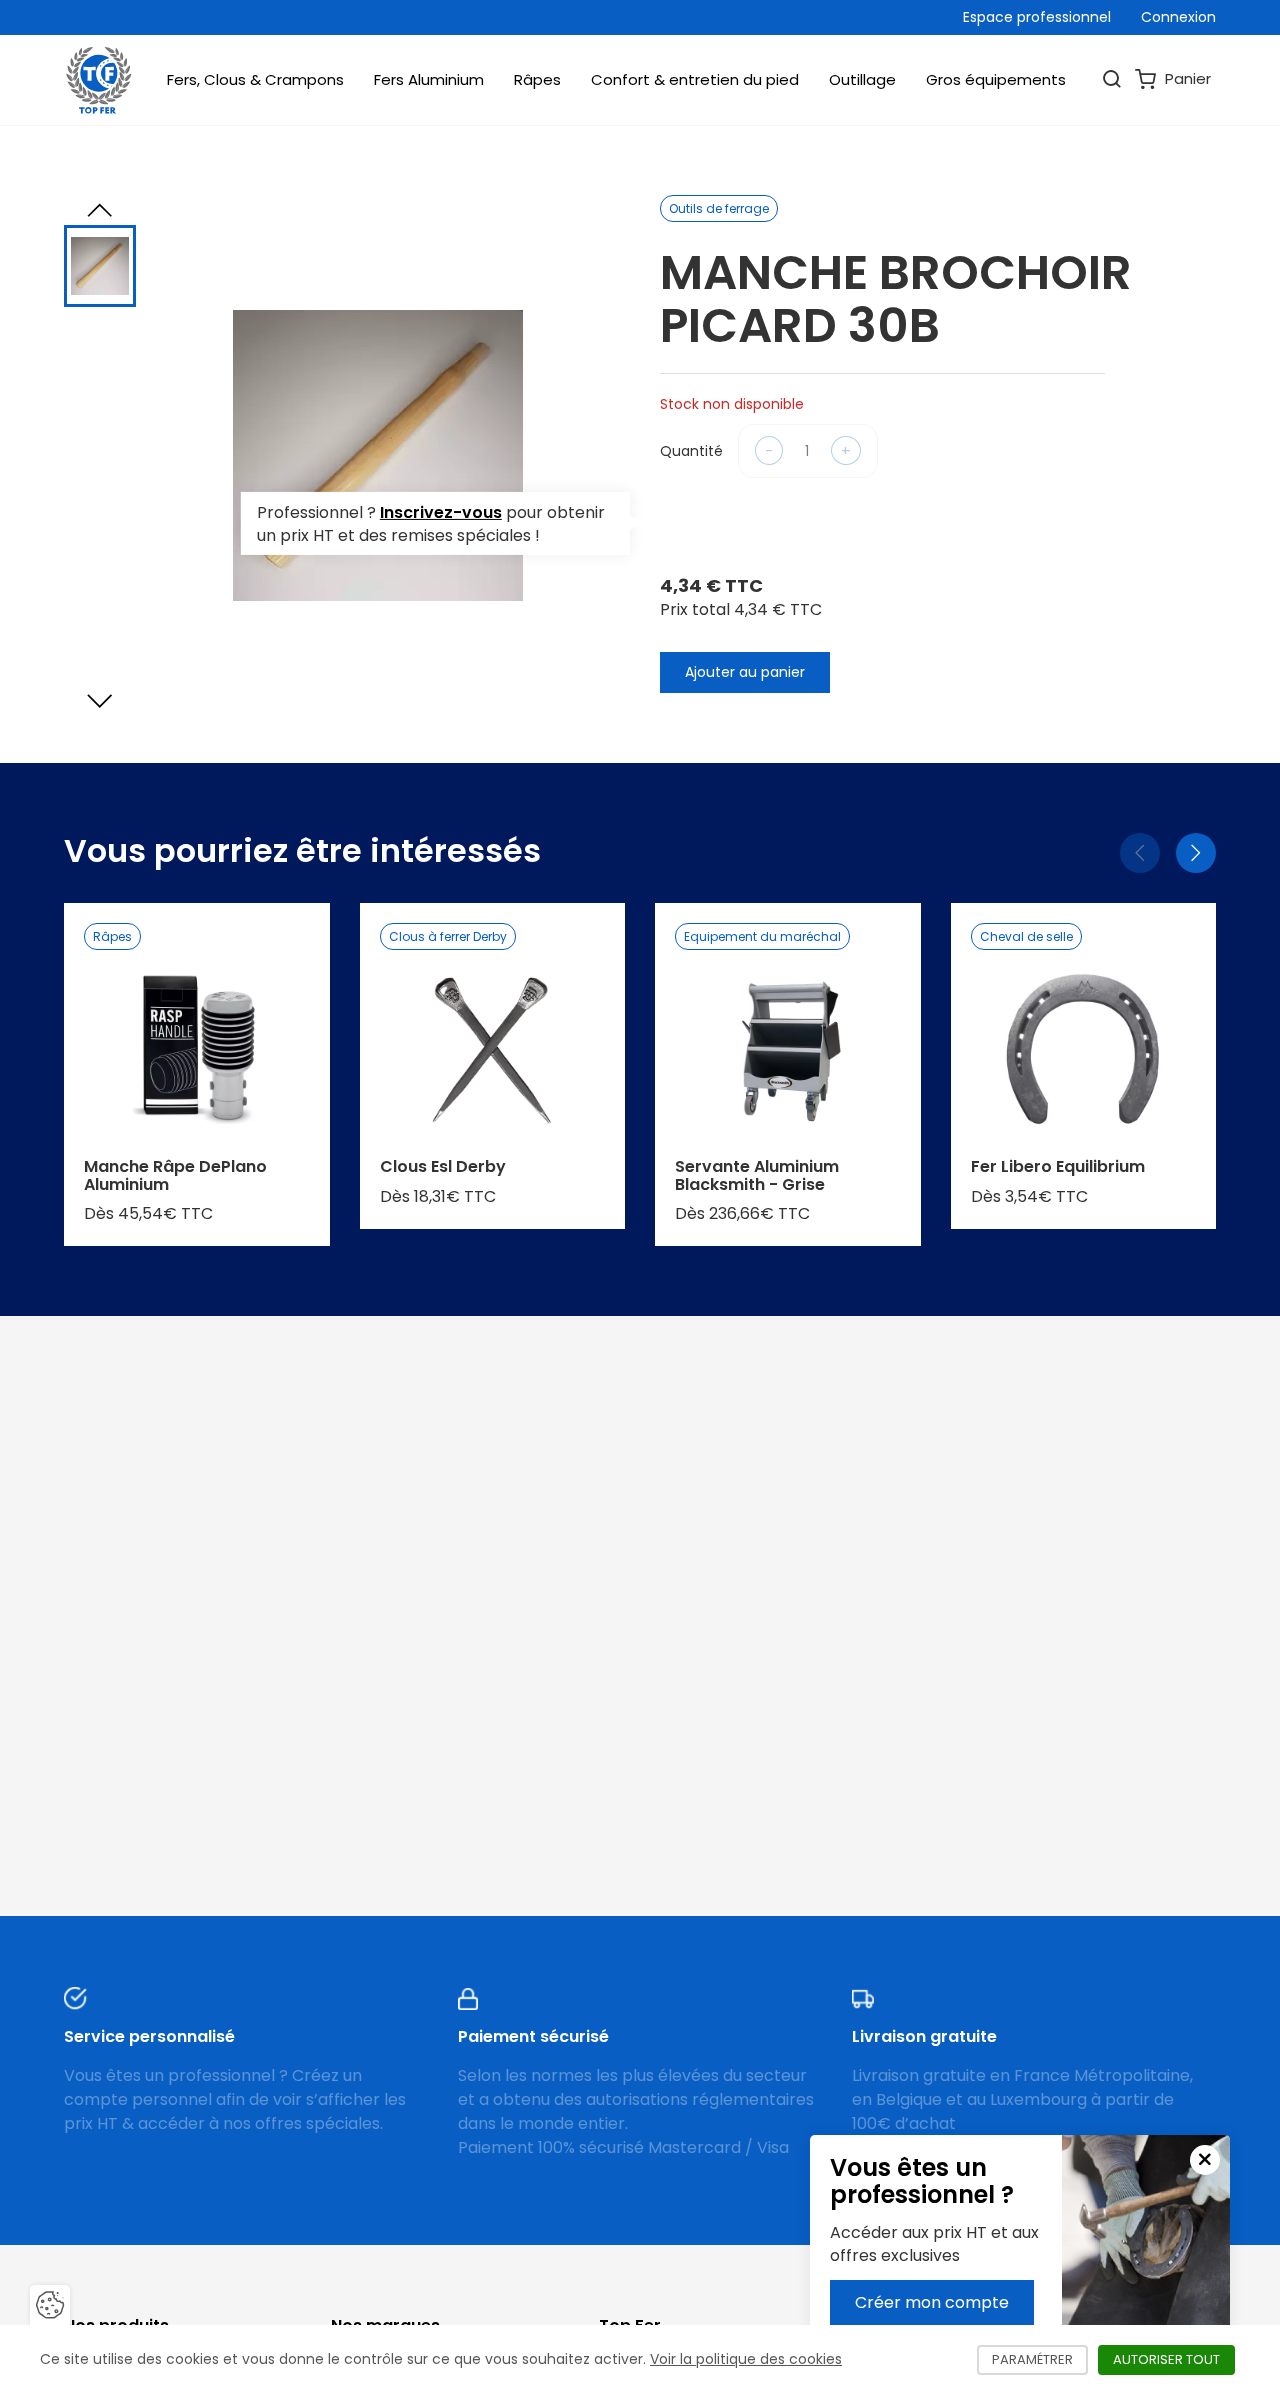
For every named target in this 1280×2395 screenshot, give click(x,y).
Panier (1186, 78)
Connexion (1178, 17)
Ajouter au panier (745, 672)
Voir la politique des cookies (746, 2359)
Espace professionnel (1037, 17)
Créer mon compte (932, 2302)
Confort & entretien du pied (695, 79)
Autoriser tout (1174, 2359)
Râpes (537, 79)
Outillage (862, 79)
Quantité (691, 451)
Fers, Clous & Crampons (255, 79)
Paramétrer (1040, 2359)
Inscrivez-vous (441, 511)
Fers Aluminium (429, 79)
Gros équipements (996, 79)
